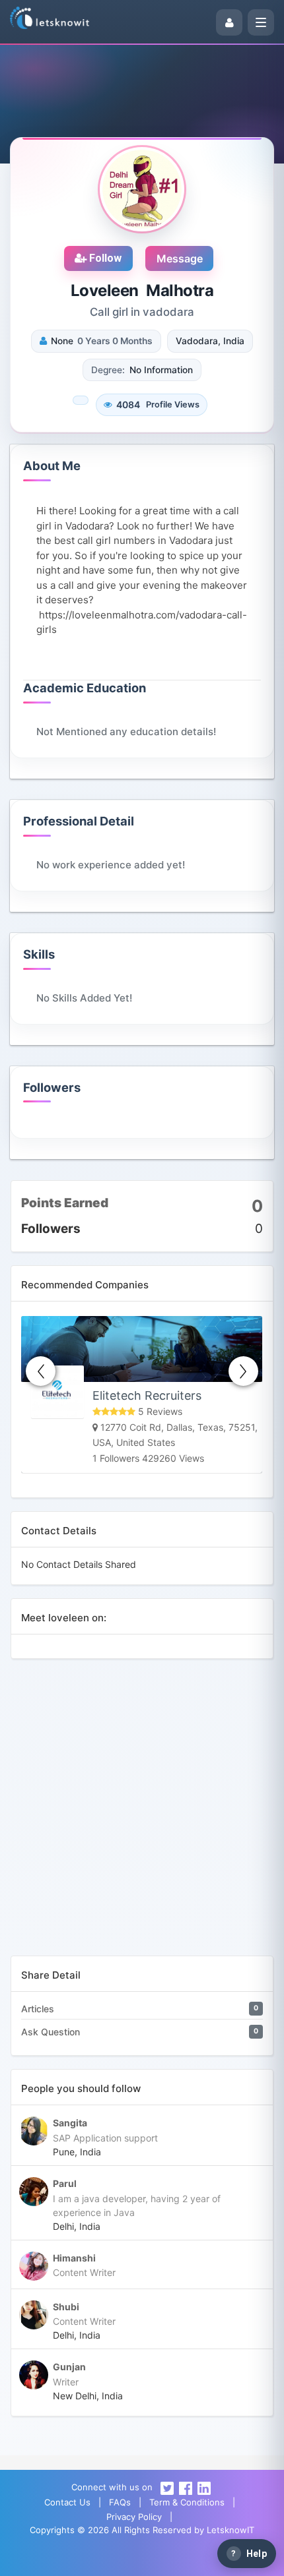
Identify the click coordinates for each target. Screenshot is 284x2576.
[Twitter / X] (167, 2487)
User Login (102, 2560)
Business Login (180, 2560)
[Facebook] (186, 2487)
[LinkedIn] (204, 2487)
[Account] (229, 22)
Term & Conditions (187, 2502)
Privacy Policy (134, 2517)
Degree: (108, 370)
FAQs (120, 2502)
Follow (104, 258)
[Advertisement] (142, 1814)
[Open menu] (261, 22)
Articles (38, 2009)
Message (180, 258)
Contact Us (67, 2502)
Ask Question (51, 2032)
